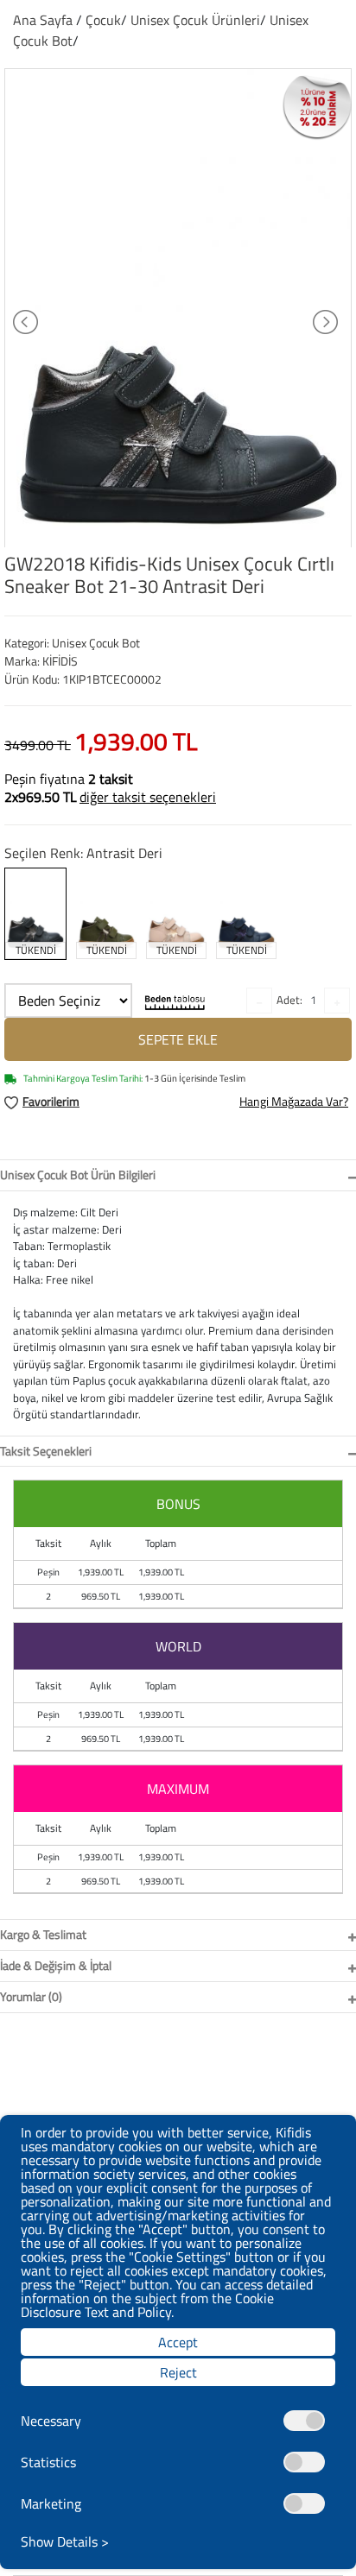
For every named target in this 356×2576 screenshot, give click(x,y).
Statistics (48, 2462)
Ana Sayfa (43, 20)
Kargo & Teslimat (43, 1934)
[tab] (178, 1175)
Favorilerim (51, 1101)
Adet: (289, 1000)
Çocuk (103, 20)
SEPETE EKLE (178, 1039)
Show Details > (65, 2541)
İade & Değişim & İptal (56, 1965)
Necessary (51, 2421)
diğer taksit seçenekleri (148, 797)
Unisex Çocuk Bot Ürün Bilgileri (78, 1174)
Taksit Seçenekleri (46, 1451)
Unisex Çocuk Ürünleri (195, 20)
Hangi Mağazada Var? (294, 1101)
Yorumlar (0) (31, 1996)
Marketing (51, 2503)
